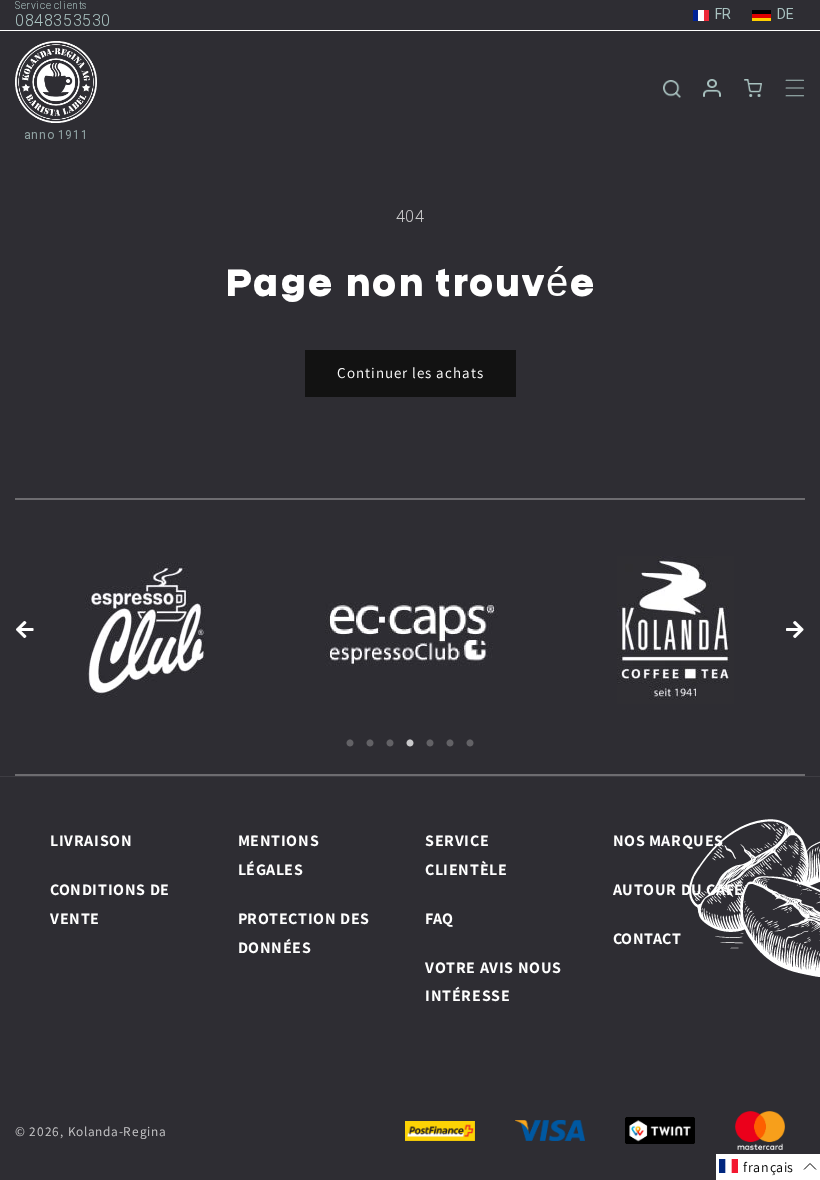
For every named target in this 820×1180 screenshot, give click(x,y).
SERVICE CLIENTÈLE (466, 855)
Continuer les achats (410, 372)
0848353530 (63, 21)
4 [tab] (410, 744)
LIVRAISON (91, 840)
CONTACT (647, 938)
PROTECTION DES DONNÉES (304, 933)
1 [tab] (350, 744)
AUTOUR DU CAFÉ (678, 889)
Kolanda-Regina (117, 1131)
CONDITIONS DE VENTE (110, 904)
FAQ (439, 918)
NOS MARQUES (669, 840)
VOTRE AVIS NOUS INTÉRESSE (493, 982)
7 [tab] (470, 744)
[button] (783, 88)
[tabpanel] (147, 630)
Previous (25, 630)
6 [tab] (450, 744)
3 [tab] (390, 744)
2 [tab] (370, 744)
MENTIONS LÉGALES (279, 855)
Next (795, 630)
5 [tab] (430, 744)
